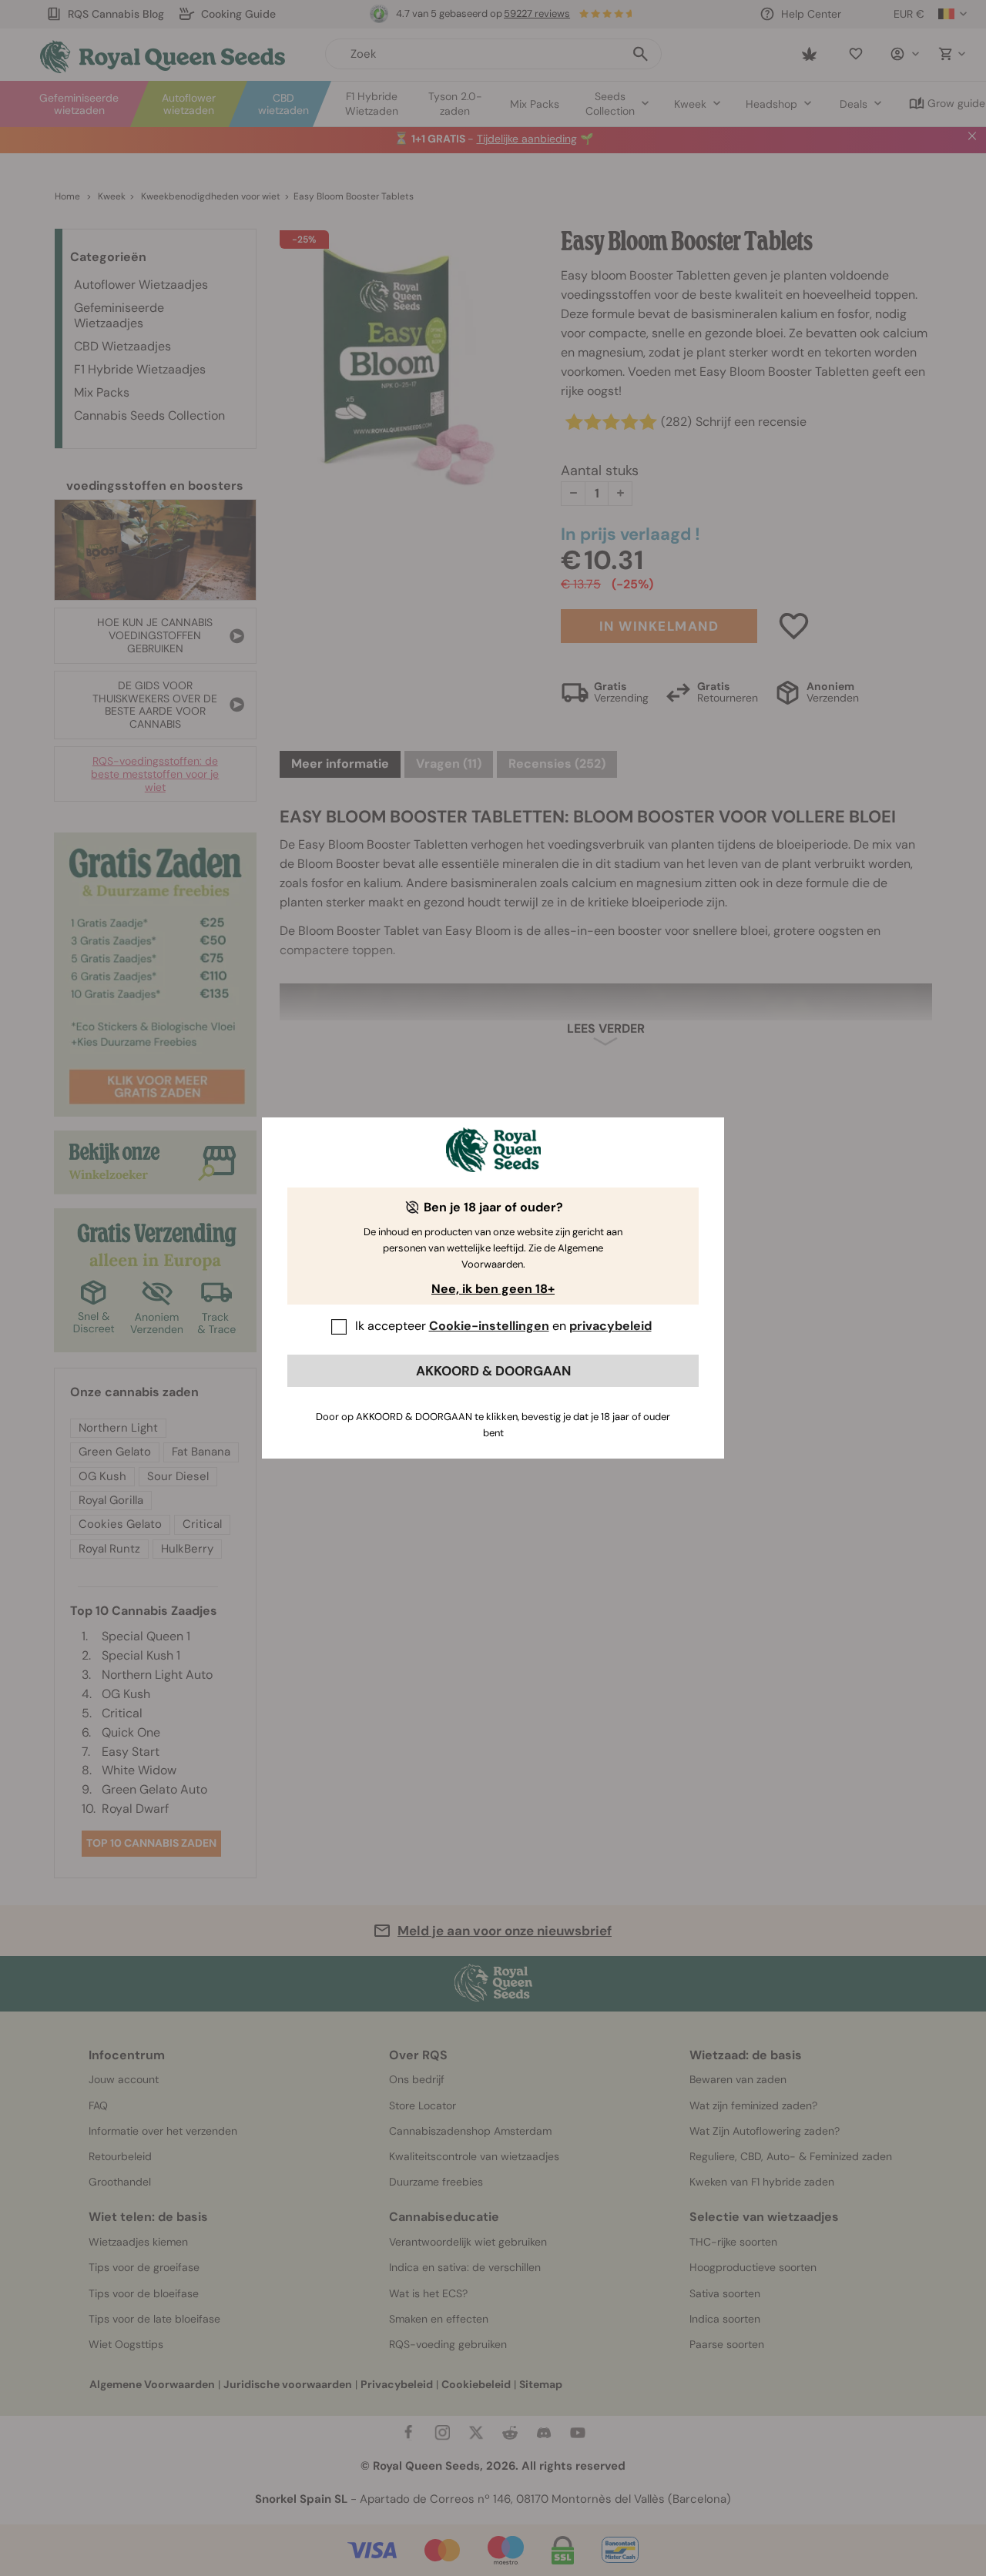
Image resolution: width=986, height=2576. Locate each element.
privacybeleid (610, 1326)
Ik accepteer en (503, 1326)
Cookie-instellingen (489, 1326)
